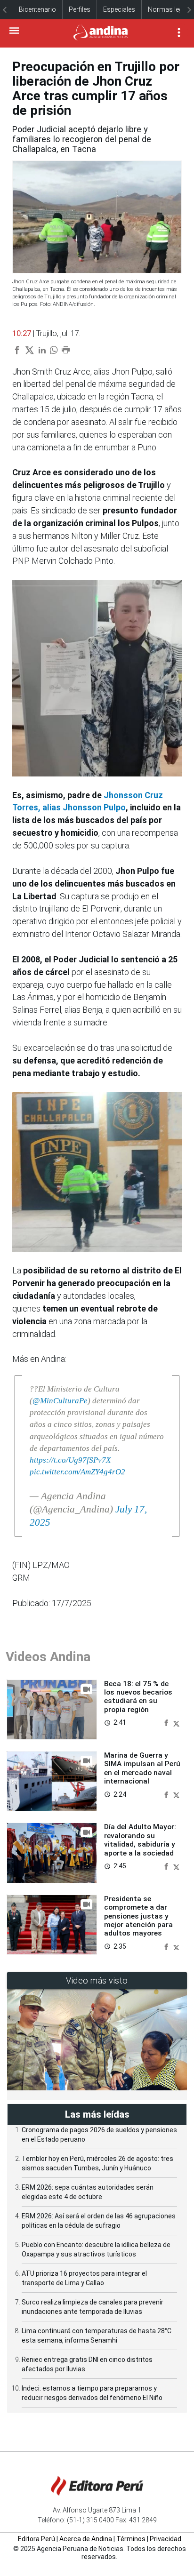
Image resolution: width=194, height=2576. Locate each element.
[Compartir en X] (176, 1722)
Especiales (119, 9)
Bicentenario (37, 9)
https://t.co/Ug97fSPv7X (70, 1460)
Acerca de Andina (86, 2539)
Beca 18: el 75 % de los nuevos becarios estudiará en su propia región (138, 1697)
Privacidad (166, 2539)
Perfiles (80, 9)
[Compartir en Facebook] (167, 1722)
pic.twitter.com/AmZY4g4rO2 (77, 1472)
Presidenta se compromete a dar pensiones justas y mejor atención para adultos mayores (138, 1916)
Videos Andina (48, 1657)
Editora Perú (36, 2539)
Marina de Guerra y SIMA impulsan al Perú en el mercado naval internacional (142, 1768)
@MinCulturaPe (60, 1401)
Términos (131, 2539)
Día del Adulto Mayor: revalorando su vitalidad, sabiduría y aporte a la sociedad (140, 1840)
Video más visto (97, 1980)
